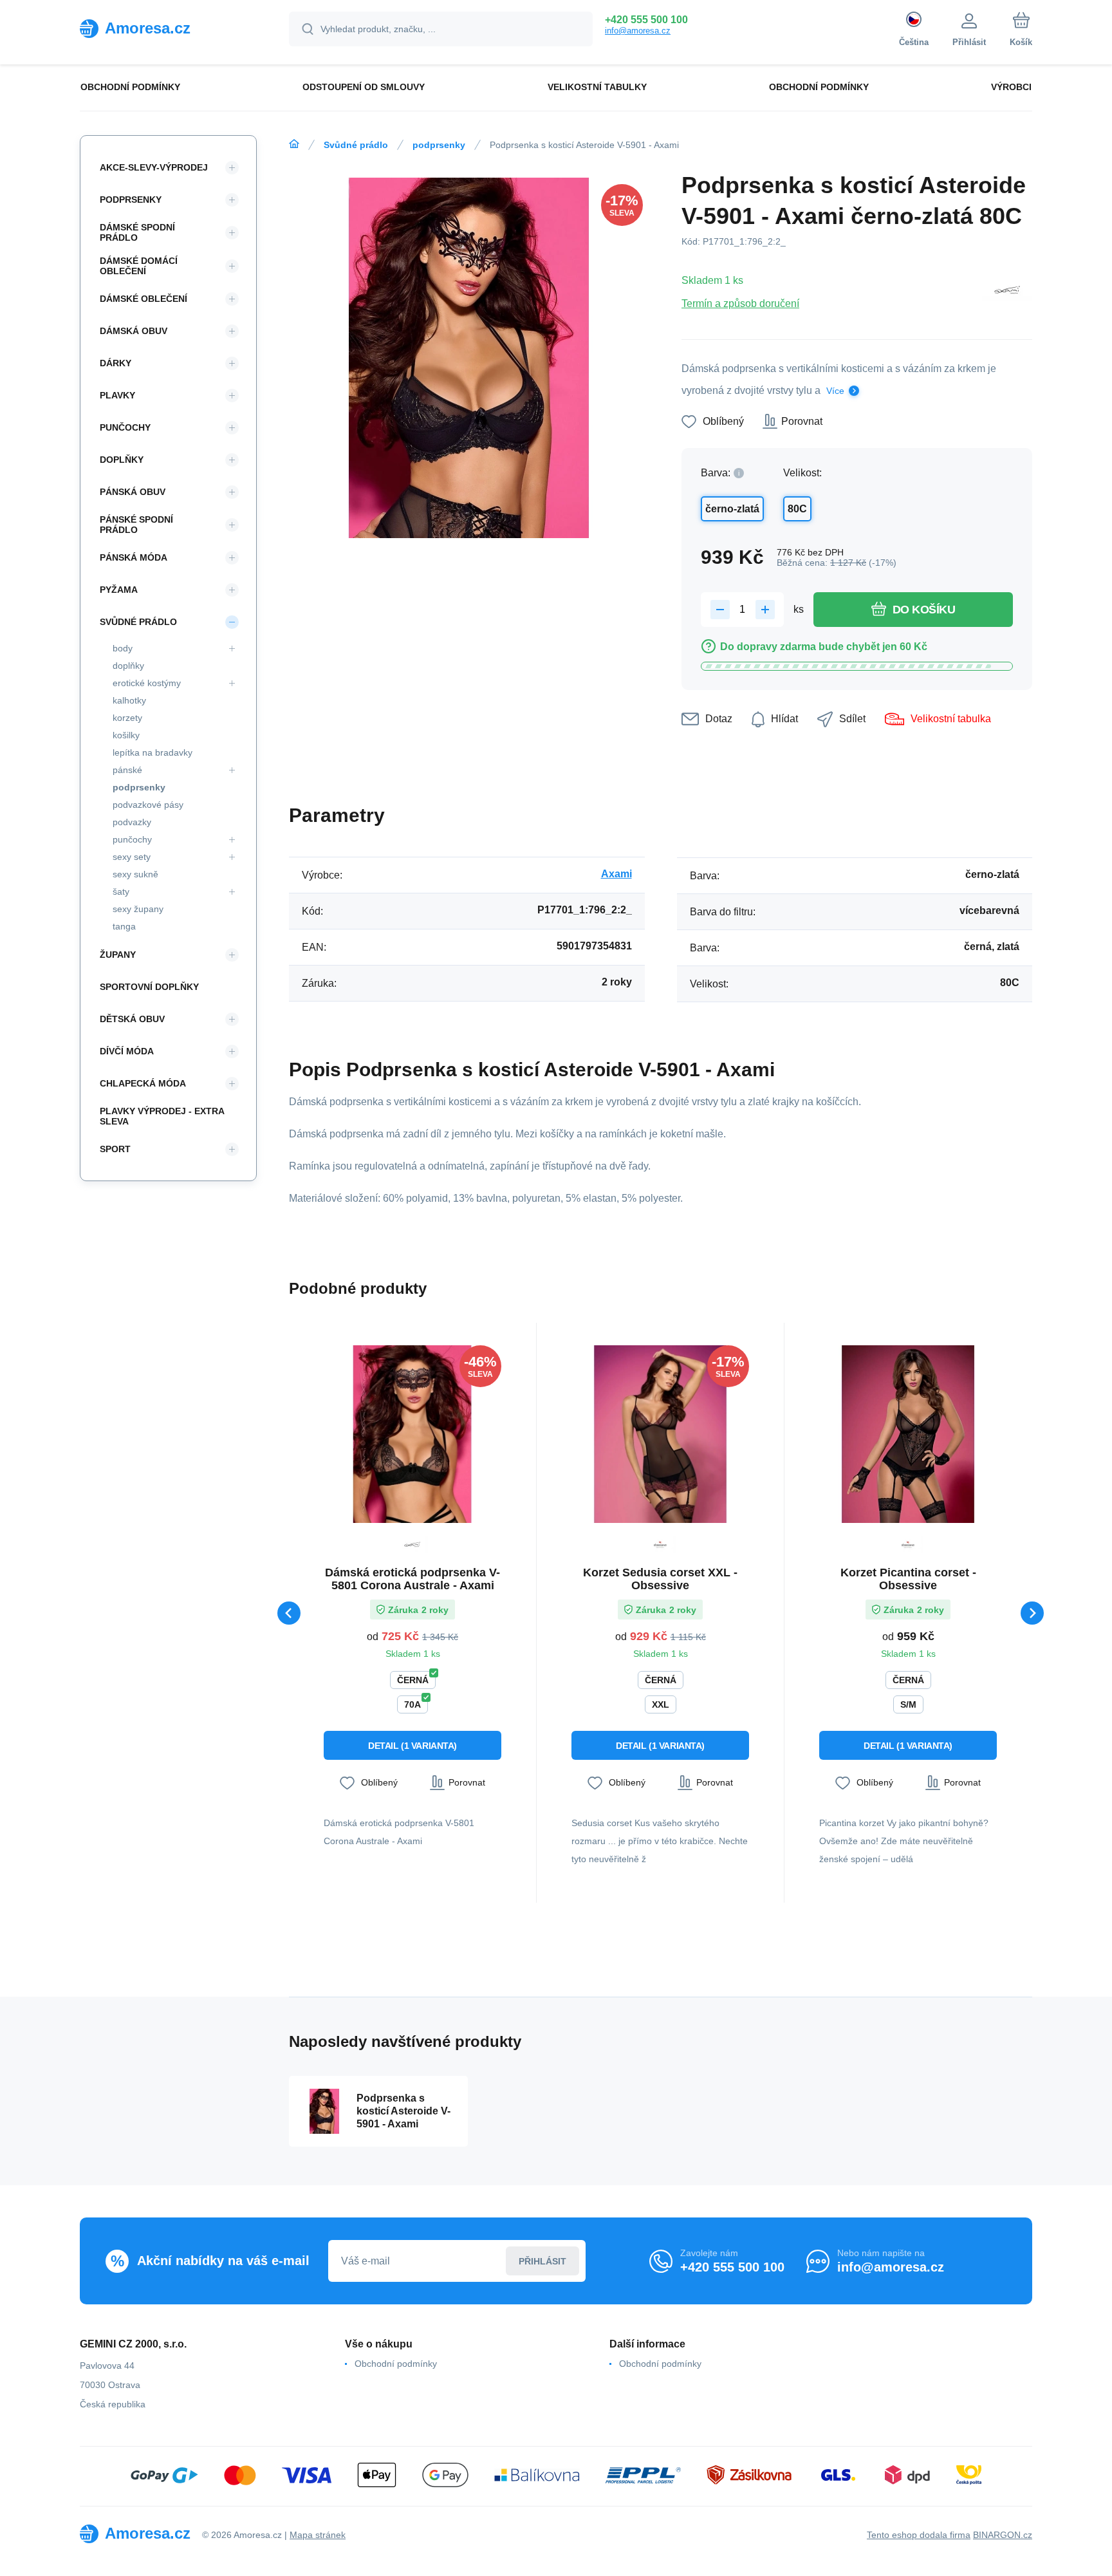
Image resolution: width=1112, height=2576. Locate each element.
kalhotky (129, 700)
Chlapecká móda (143, 1083)
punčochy (132, 839)
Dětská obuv (132, 1019)
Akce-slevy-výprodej (154, 167)
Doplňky (122, 460)
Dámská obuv (134, 331)
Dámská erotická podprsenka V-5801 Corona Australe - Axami (412, 1579)
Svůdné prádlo (356, 145)
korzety (127, 718)
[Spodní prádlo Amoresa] (294, 144)
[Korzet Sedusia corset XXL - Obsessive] (660, 1434)
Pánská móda (134, 557)
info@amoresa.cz (638, 31)
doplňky (128, 666)
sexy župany (138, 909)
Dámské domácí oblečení (139, 266)
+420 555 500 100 (646, 20)
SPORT (115, 1149)
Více (835, 391)
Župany (118, 955)
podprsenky (439, 145)
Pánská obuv (133, 492)
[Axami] (1007, 292)
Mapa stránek (318, 2535)
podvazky (132, 822)
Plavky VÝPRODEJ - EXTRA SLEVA (162, 1116)
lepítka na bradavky (153, 752)
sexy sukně (135, 874)
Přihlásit (542, 2261)
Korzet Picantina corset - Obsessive (908, 1579)
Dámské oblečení (144, 299)
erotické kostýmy (147, 683)
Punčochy (125, 427)
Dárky (116, 363)
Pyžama (119, 590)
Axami (616, 874)
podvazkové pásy (148, 805)
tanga (124, 926)
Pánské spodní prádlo (136, 525)
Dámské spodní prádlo (137, 232)
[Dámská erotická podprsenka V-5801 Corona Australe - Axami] (412, 1434)
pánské (127, 770)
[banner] (168, 28)
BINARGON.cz (1003, 2535)
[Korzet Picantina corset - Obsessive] (908, 1434)
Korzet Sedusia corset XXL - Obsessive (660, 1579)
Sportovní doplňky (149, 987)
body (123, 648)
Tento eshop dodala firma (919, 2535)
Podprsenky (131, 200)
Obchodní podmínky (396, 2364)
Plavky (117, 395)
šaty (121, 891)
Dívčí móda (127, 1051)
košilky (126, 735)
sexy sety (132, 857)
